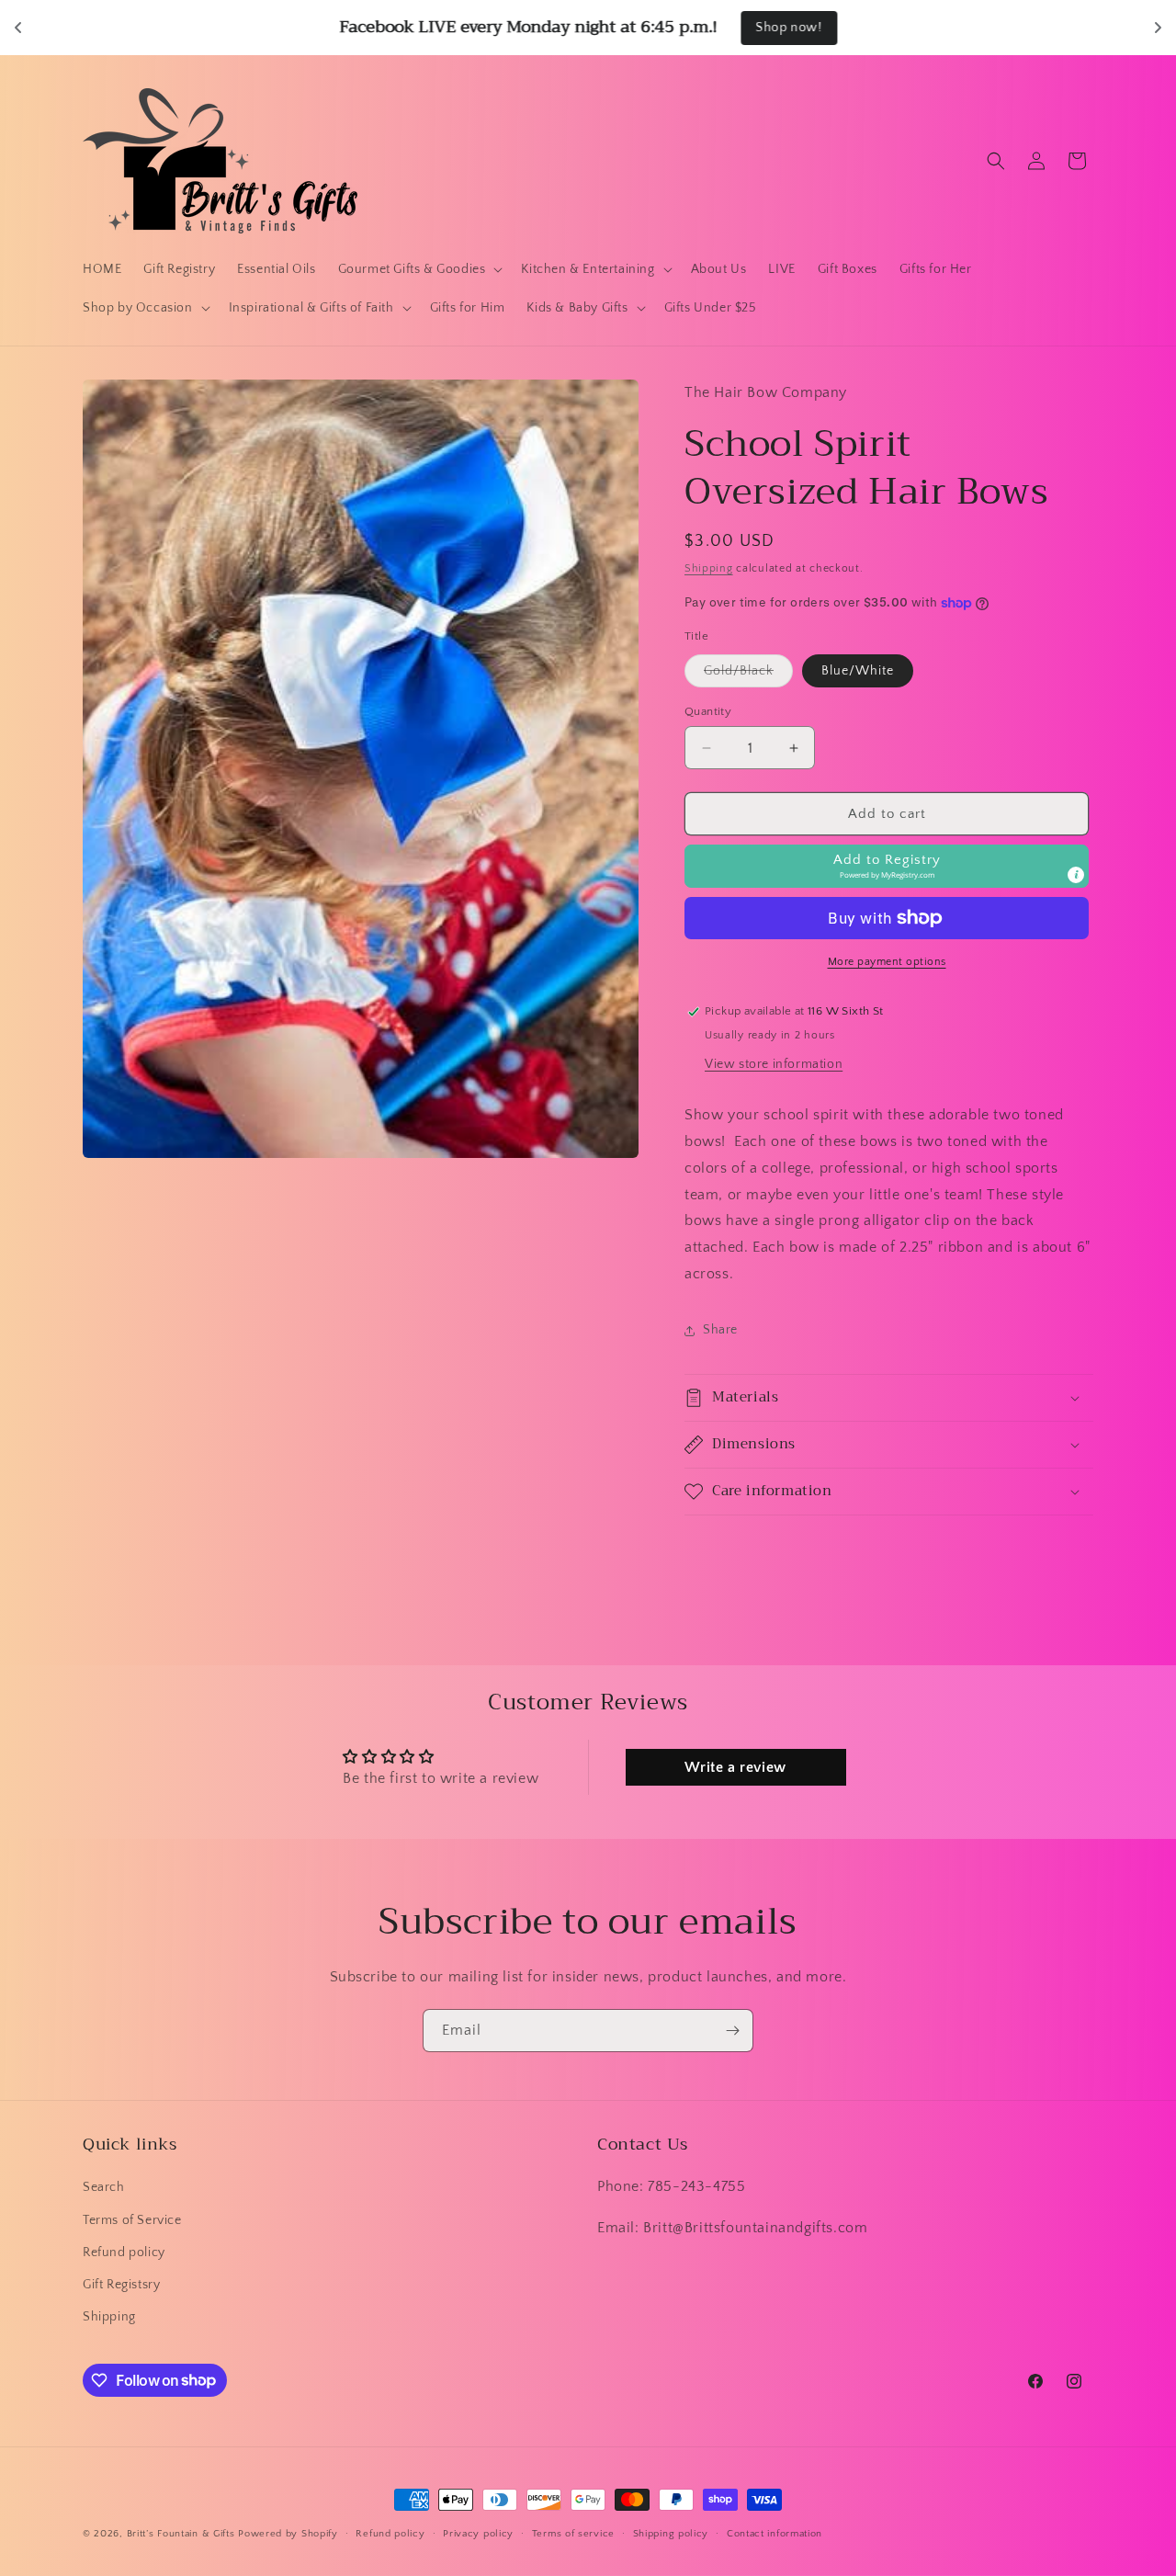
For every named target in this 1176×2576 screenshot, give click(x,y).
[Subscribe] (732, 2031)
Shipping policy (671, 2533)
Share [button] (720, 1330)
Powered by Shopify (288, 2534)
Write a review (735, 1767)
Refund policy (124, 2253)
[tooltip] (1076, 875)
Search (104, 2188)
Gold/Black (748, 675)
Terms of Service (132, 2220)
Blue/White (858, 671)
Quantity (708, 711)
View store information (774, 1064)
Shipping (709, 568)
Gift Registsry (121, 2285)
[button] (419, 269)
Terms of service (573, 2533)
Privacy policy (478, 2533)
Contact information (775, 2533)
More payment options (887, 962)
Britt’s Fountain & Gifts (181, 2534)
